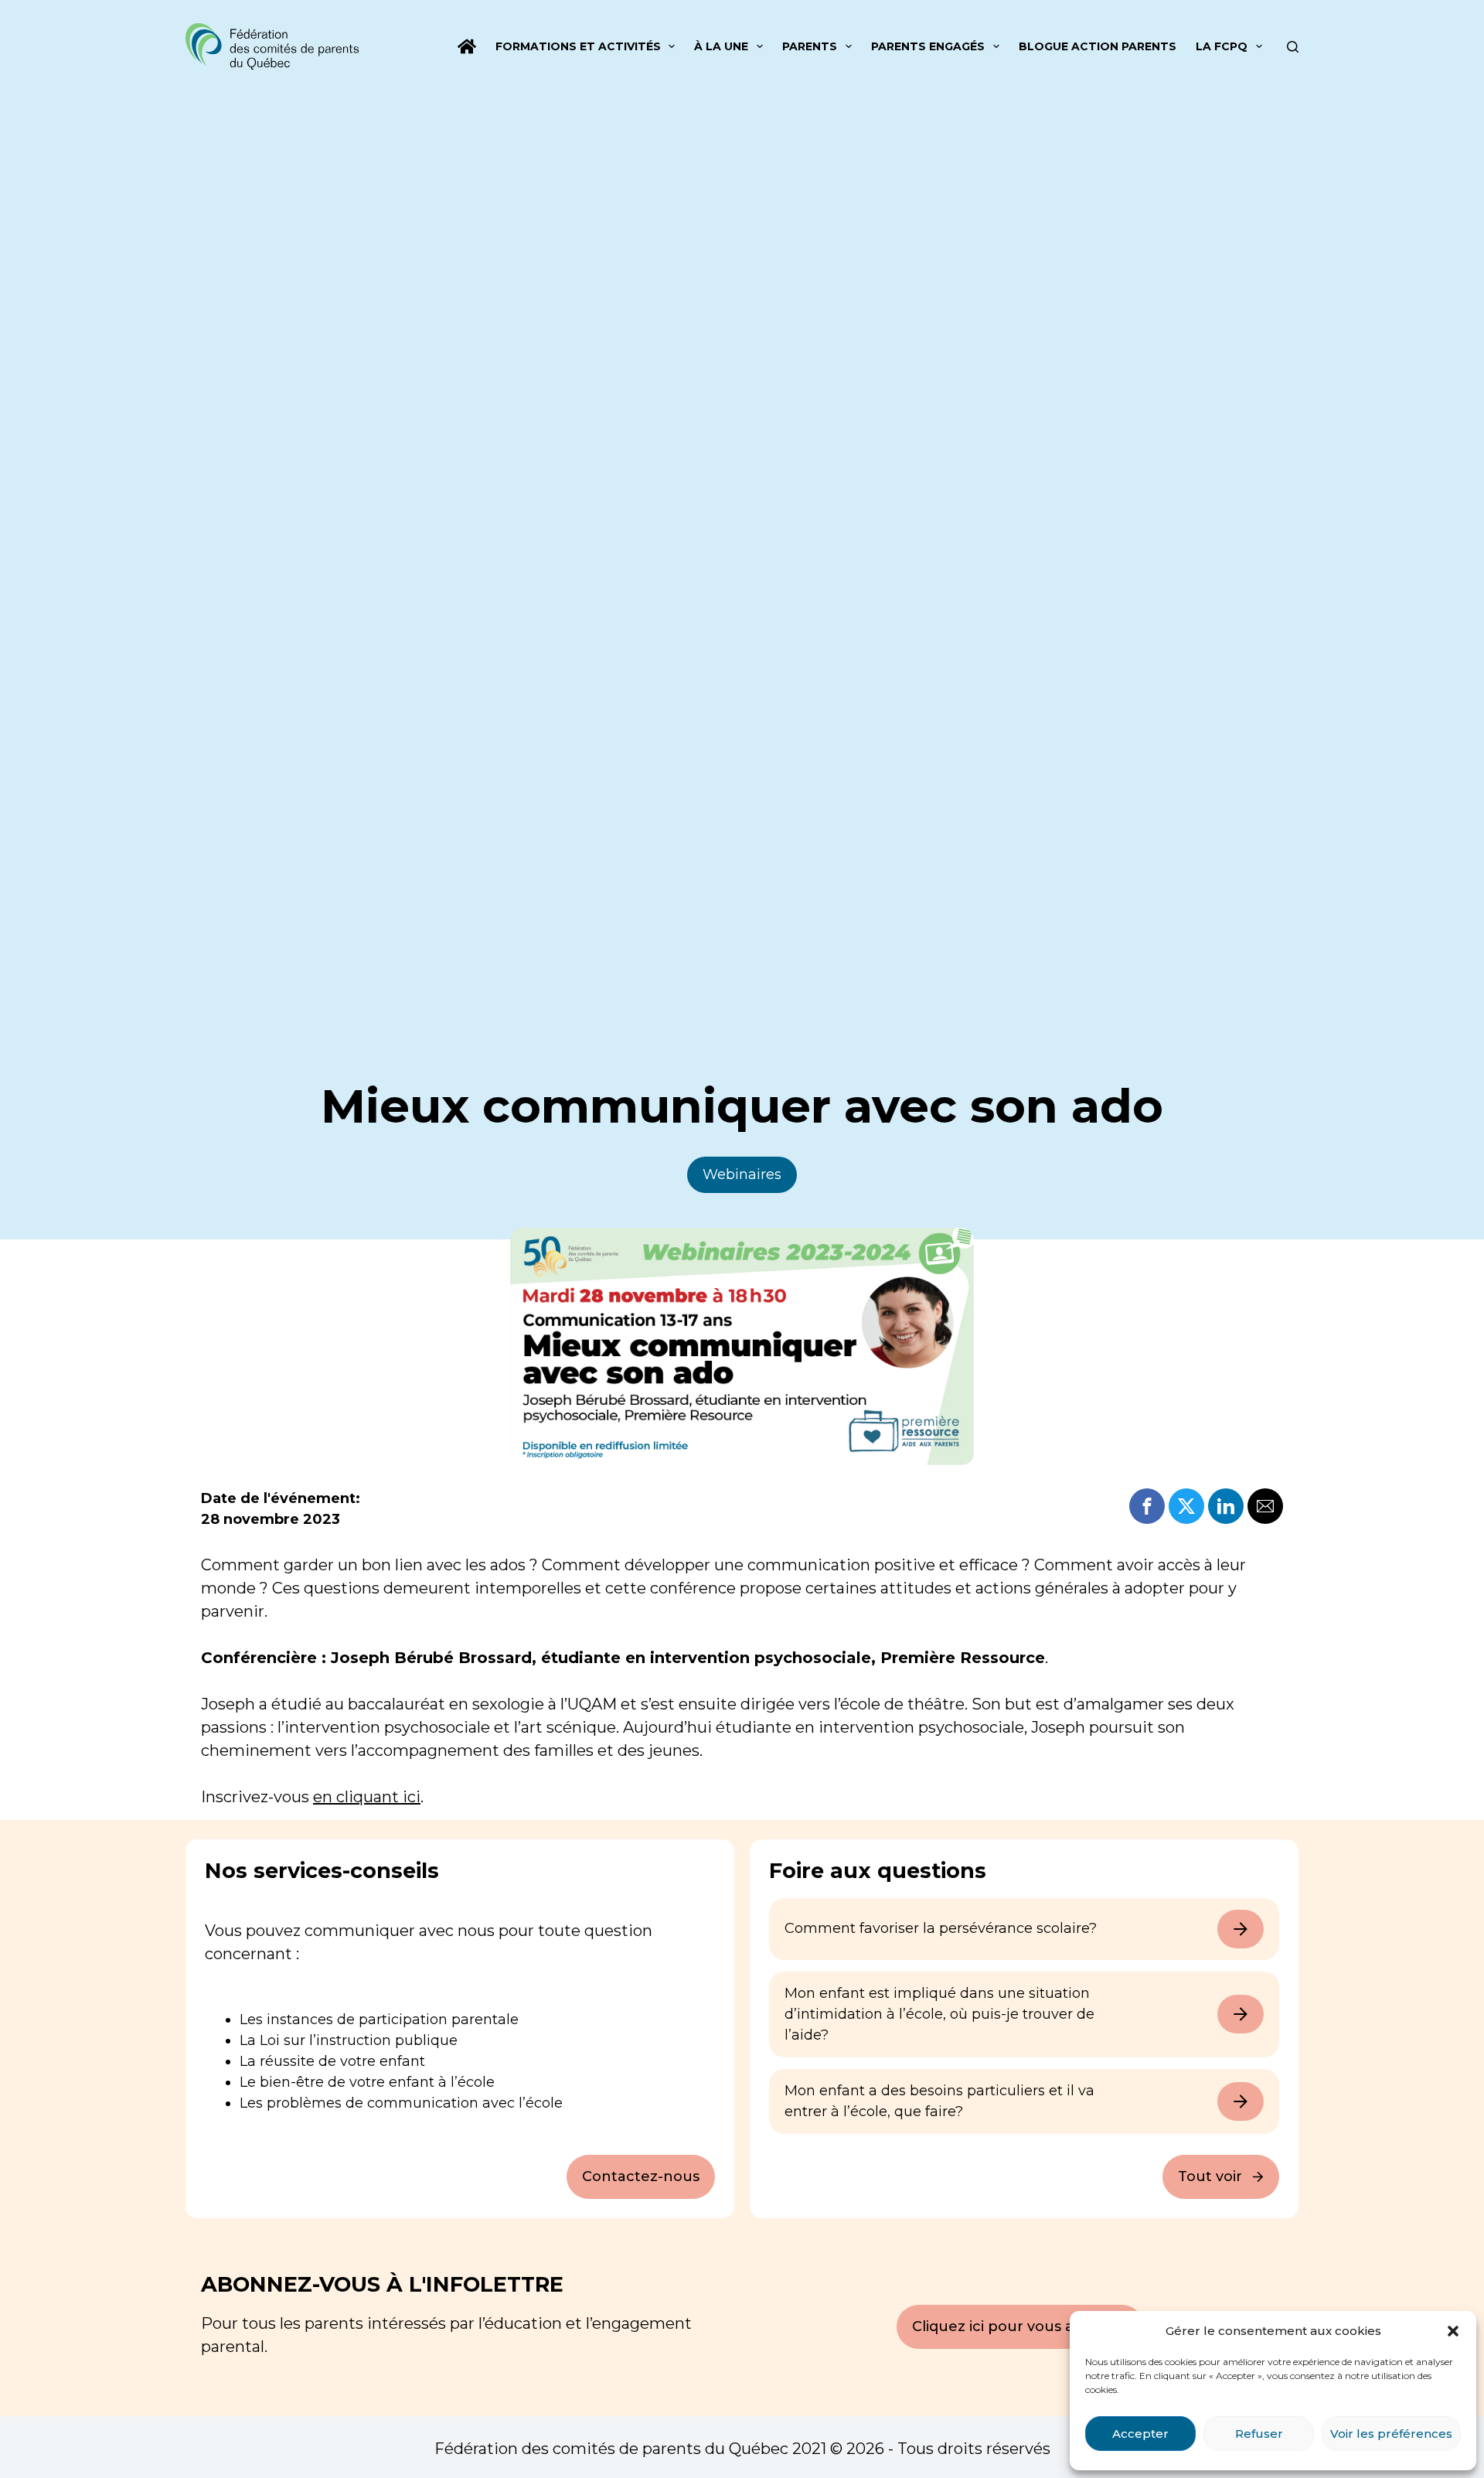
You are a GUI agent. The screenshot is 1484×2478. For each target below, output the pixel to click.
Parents (810, 46)
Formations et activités (578, 46)
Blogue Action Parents (1098, 46)
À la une (721, 46)
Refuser (1259, 2434)
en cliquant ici (367, 1797)
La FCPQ (1222, 46)
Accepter (1140, 2434)
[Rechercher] (1293, 47)
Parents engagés (928, 46)
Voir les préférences (1391, 2434)
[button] (1453, 2331)
